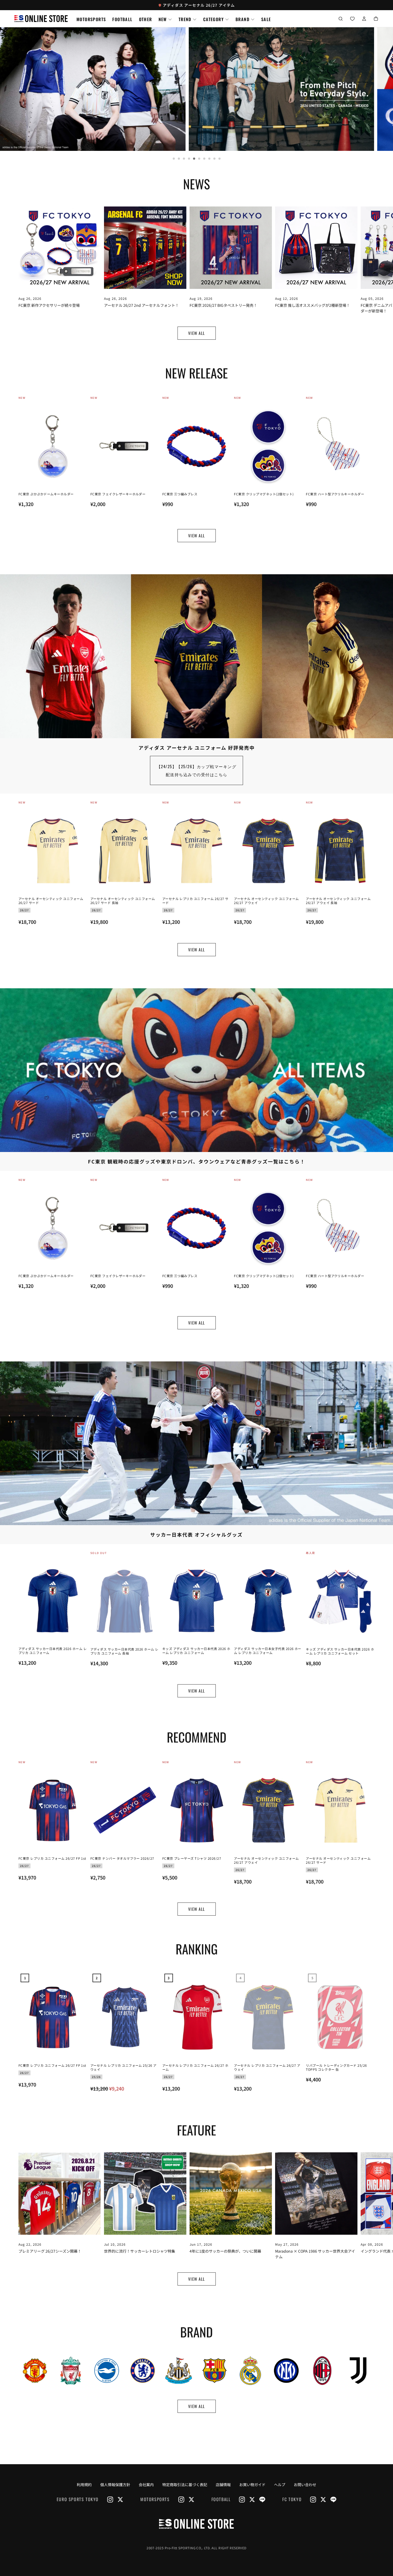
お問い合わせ (305, 2485)
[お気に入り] (352, 19)
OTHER (146, 19)
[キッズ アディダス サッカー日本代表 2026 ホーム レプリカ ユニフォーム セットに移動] (340, 1601)
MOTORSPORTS (91, 19)
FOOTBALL (122, 19)
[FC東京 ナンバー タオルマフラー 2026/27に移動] (125, 1810)
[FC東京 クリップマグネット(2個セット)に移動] (268, 446)
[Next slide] (367, 241)
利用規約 (84, 2485)
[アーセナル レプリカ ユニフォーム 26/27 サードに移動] (197, 851)
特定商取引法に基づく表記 (185, 2485)
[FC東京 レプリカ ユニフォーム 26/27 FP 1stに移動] (53, 1810)
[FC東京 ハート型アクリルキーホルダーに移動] (340, 446)
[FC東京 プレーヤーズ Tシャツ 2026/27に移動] (197, 1810)
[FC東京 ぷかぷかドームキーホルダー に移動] (53, 446)
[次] (367, 459)
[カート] (376, 19)
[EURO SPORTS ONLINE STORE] (196, 2524)
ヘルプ (280, 2485)
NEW (163, 19)
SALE (266, 19)
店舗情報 (223, 2485)
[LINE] (262, 2500)
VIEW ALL (197, 333)
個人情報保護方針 (115, 2485)
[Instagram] (110, 2500)
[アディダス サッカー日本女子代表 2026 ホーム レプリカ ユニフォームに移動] (268, 1601)
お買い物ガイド (252, 2485)
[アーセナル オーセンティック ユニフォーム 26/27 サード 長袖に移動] (125, 851)
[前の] (41, 2384)
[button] (341, 19)
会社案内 (146, 2485)
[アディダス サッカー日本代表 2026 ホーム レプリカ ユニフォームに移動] (53, 1601)
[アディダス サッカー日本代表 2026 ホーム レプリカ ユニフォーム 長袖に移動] (125, 1601)
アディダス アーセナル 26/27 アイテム (199, 5)
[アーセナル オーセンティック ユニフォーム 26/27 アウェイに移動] (268, 851)
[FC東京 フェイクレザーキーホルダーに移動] (125, 446)
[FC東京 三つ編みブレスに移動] (197, 446)
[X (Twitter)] (120, 2500)
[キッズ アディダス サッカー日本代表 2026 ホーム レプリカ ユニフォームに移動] (197, 1601)
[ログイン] (364, 19)
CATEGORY (213, 19)
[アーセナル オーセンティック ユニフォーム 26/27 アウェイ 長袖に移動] (340, 851)
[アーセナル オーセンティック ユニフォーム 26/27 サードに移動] (53, 851)
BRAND (242, 19)
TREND (185, 19)
